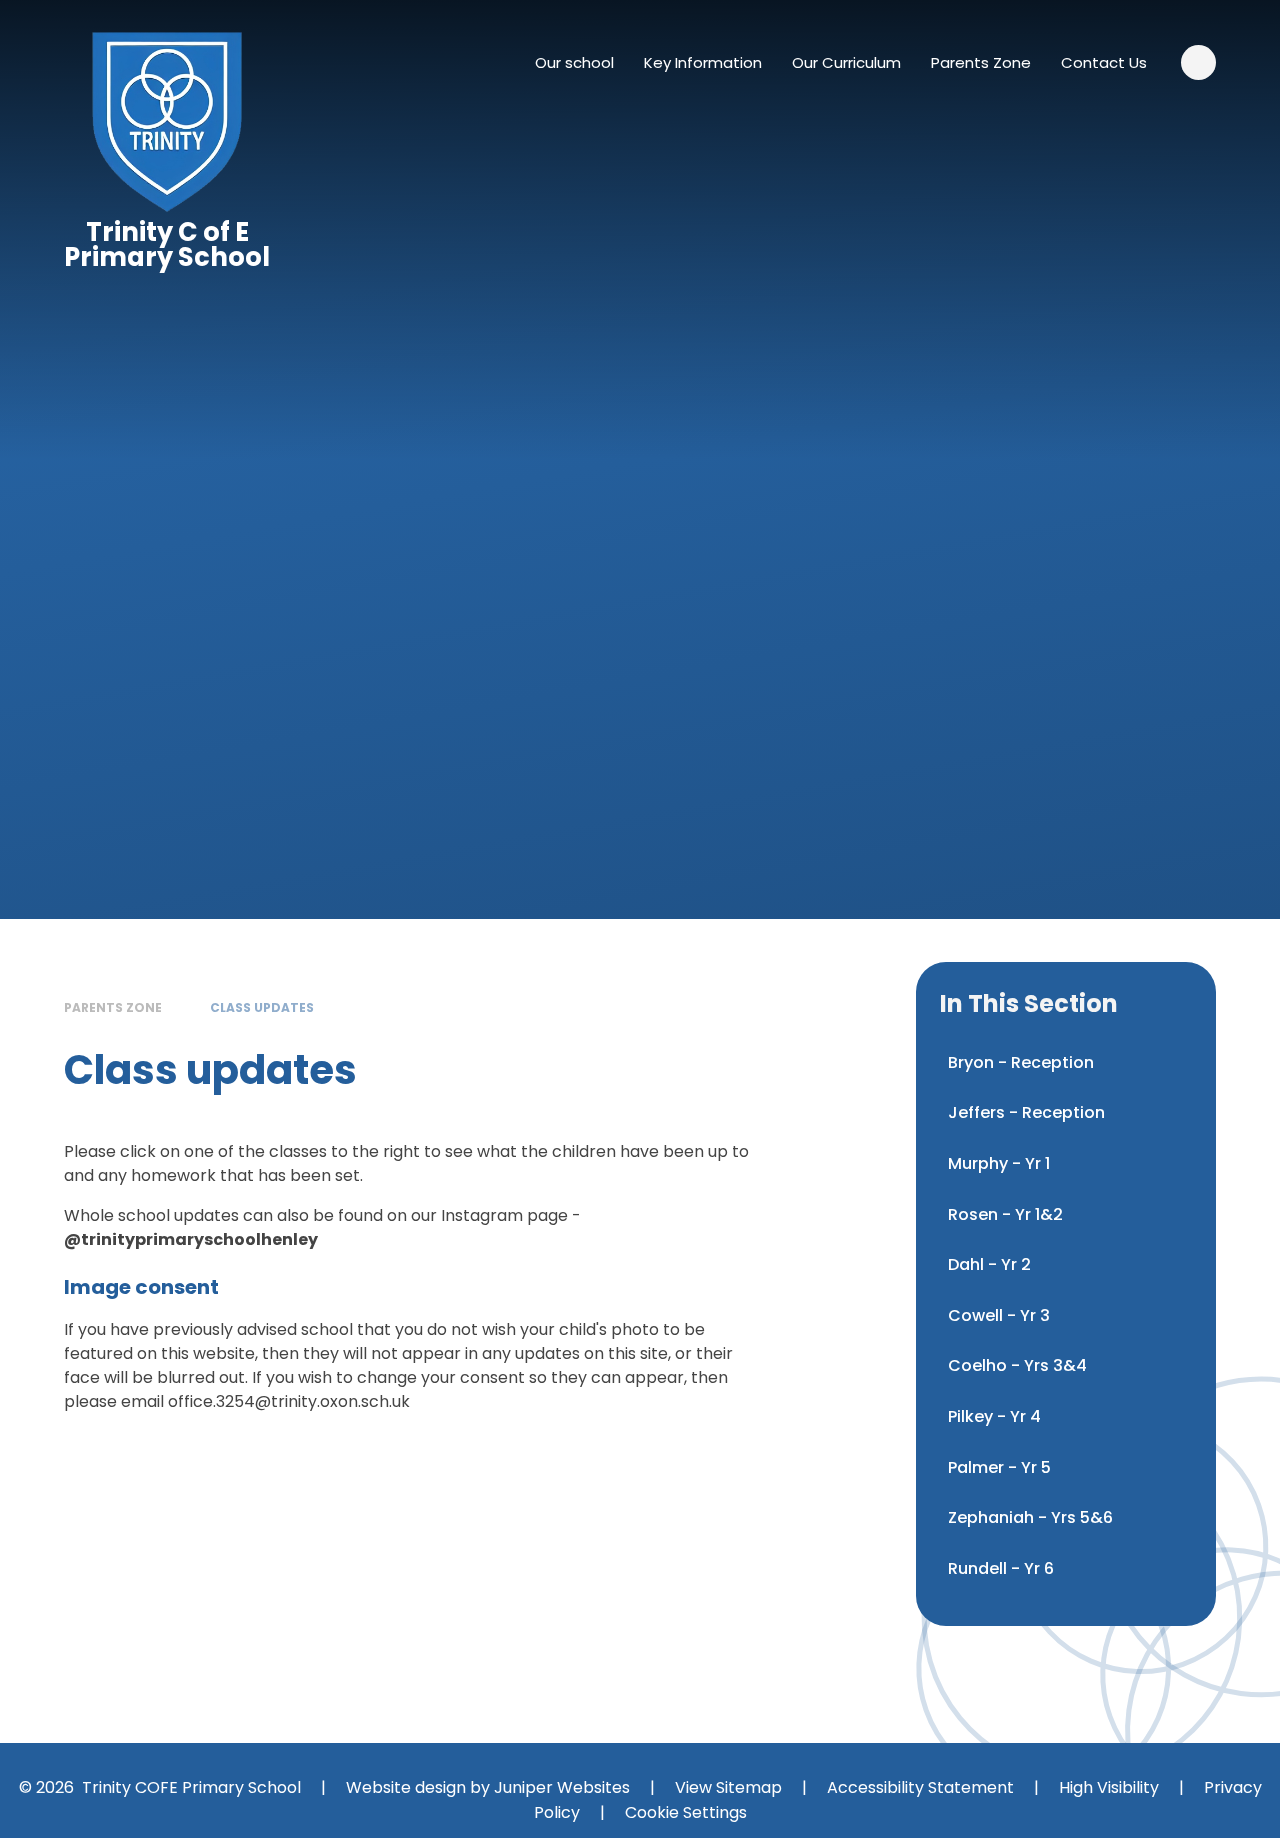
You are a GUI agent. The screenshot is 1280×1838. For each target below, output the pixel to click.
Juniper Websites (562, 1787)
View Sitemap (728, 1787)
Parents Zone (113, 1007)
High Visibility (1109, 1787)
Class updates (262, 1007)
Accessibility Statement (920, 1787)
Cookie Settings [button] (686, 1812)
